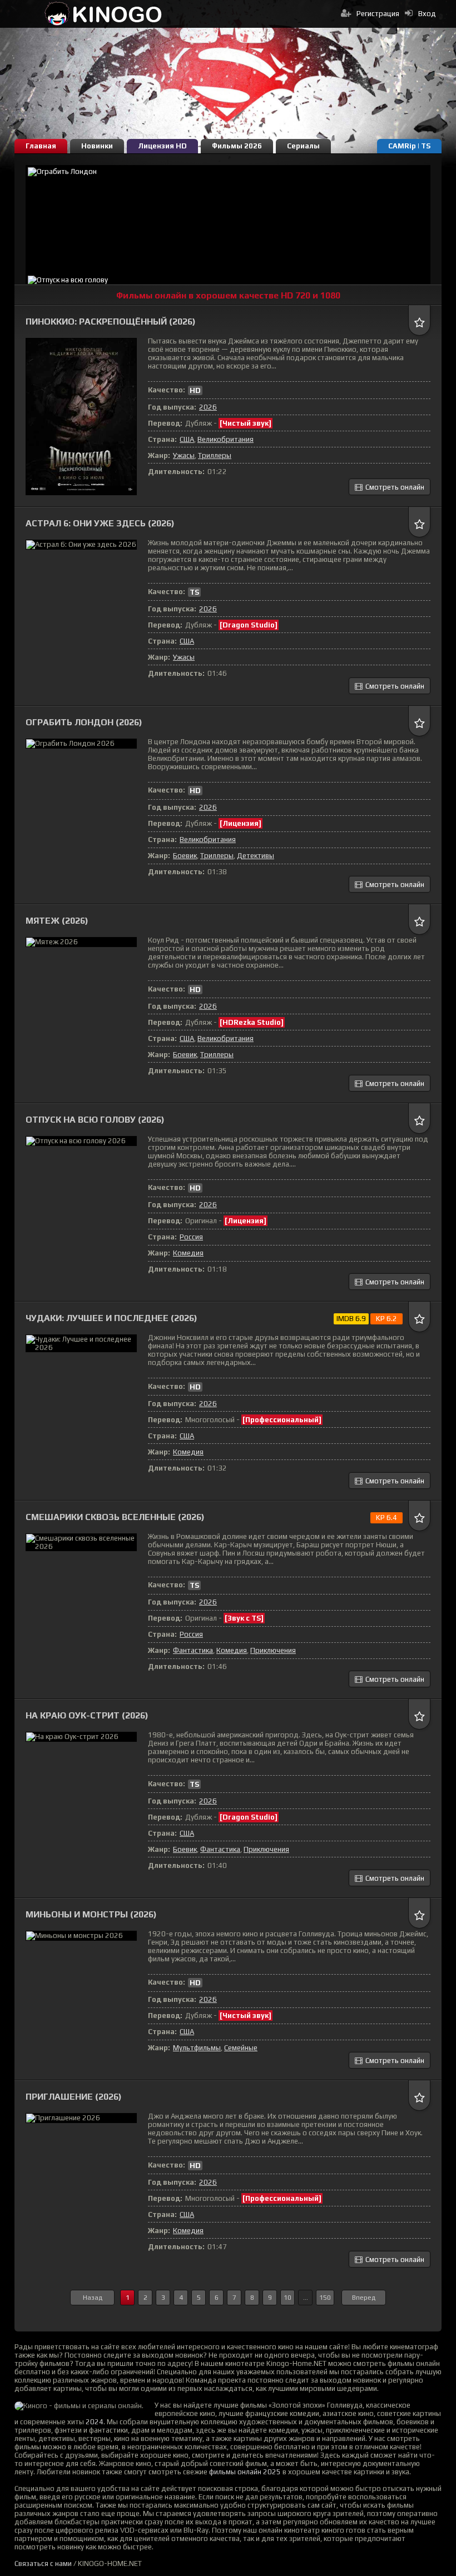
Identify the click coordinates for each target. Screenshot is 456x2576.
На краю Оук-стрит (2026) (87, 1715)
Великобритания (225, 439)
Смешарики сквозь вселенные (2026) (115, 1517)
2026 (208, 407)
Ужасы (184, 455)
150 (325, 2298)
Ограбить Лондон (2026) (84, 722)
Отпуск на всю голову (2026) (95, 1120)
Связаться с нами (43, 2563)
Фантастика (193, 1650)
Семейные (241, 2048)
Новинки (97, 146)
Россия (191, 1237)
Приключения (273, 1650)
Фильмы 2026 (237, 146)
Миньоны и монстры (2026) (91, 1914)
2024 (95, 2422)
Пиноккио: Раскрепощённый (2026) (111, 322)
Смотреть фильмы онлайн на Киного (103, 14)
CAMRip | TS (409, 146)
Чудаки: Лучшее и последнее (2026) (111, 1318)
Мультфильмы (197, 2048)
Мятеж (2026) (57, 921)
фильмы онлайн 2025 (245, 2472)
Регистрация (378, 14)
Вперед (364, 2298)
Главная (41, 146)
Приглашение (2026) (74, 2097)
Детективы (256, 856)
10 (288, 2298)
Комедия (188, 1253)
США (187, 439)
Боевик (185, 856)
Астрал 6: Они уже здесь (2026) (100, 523)
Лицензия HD (162, 146)
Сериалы (303, 146)
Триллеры (215, 455)
